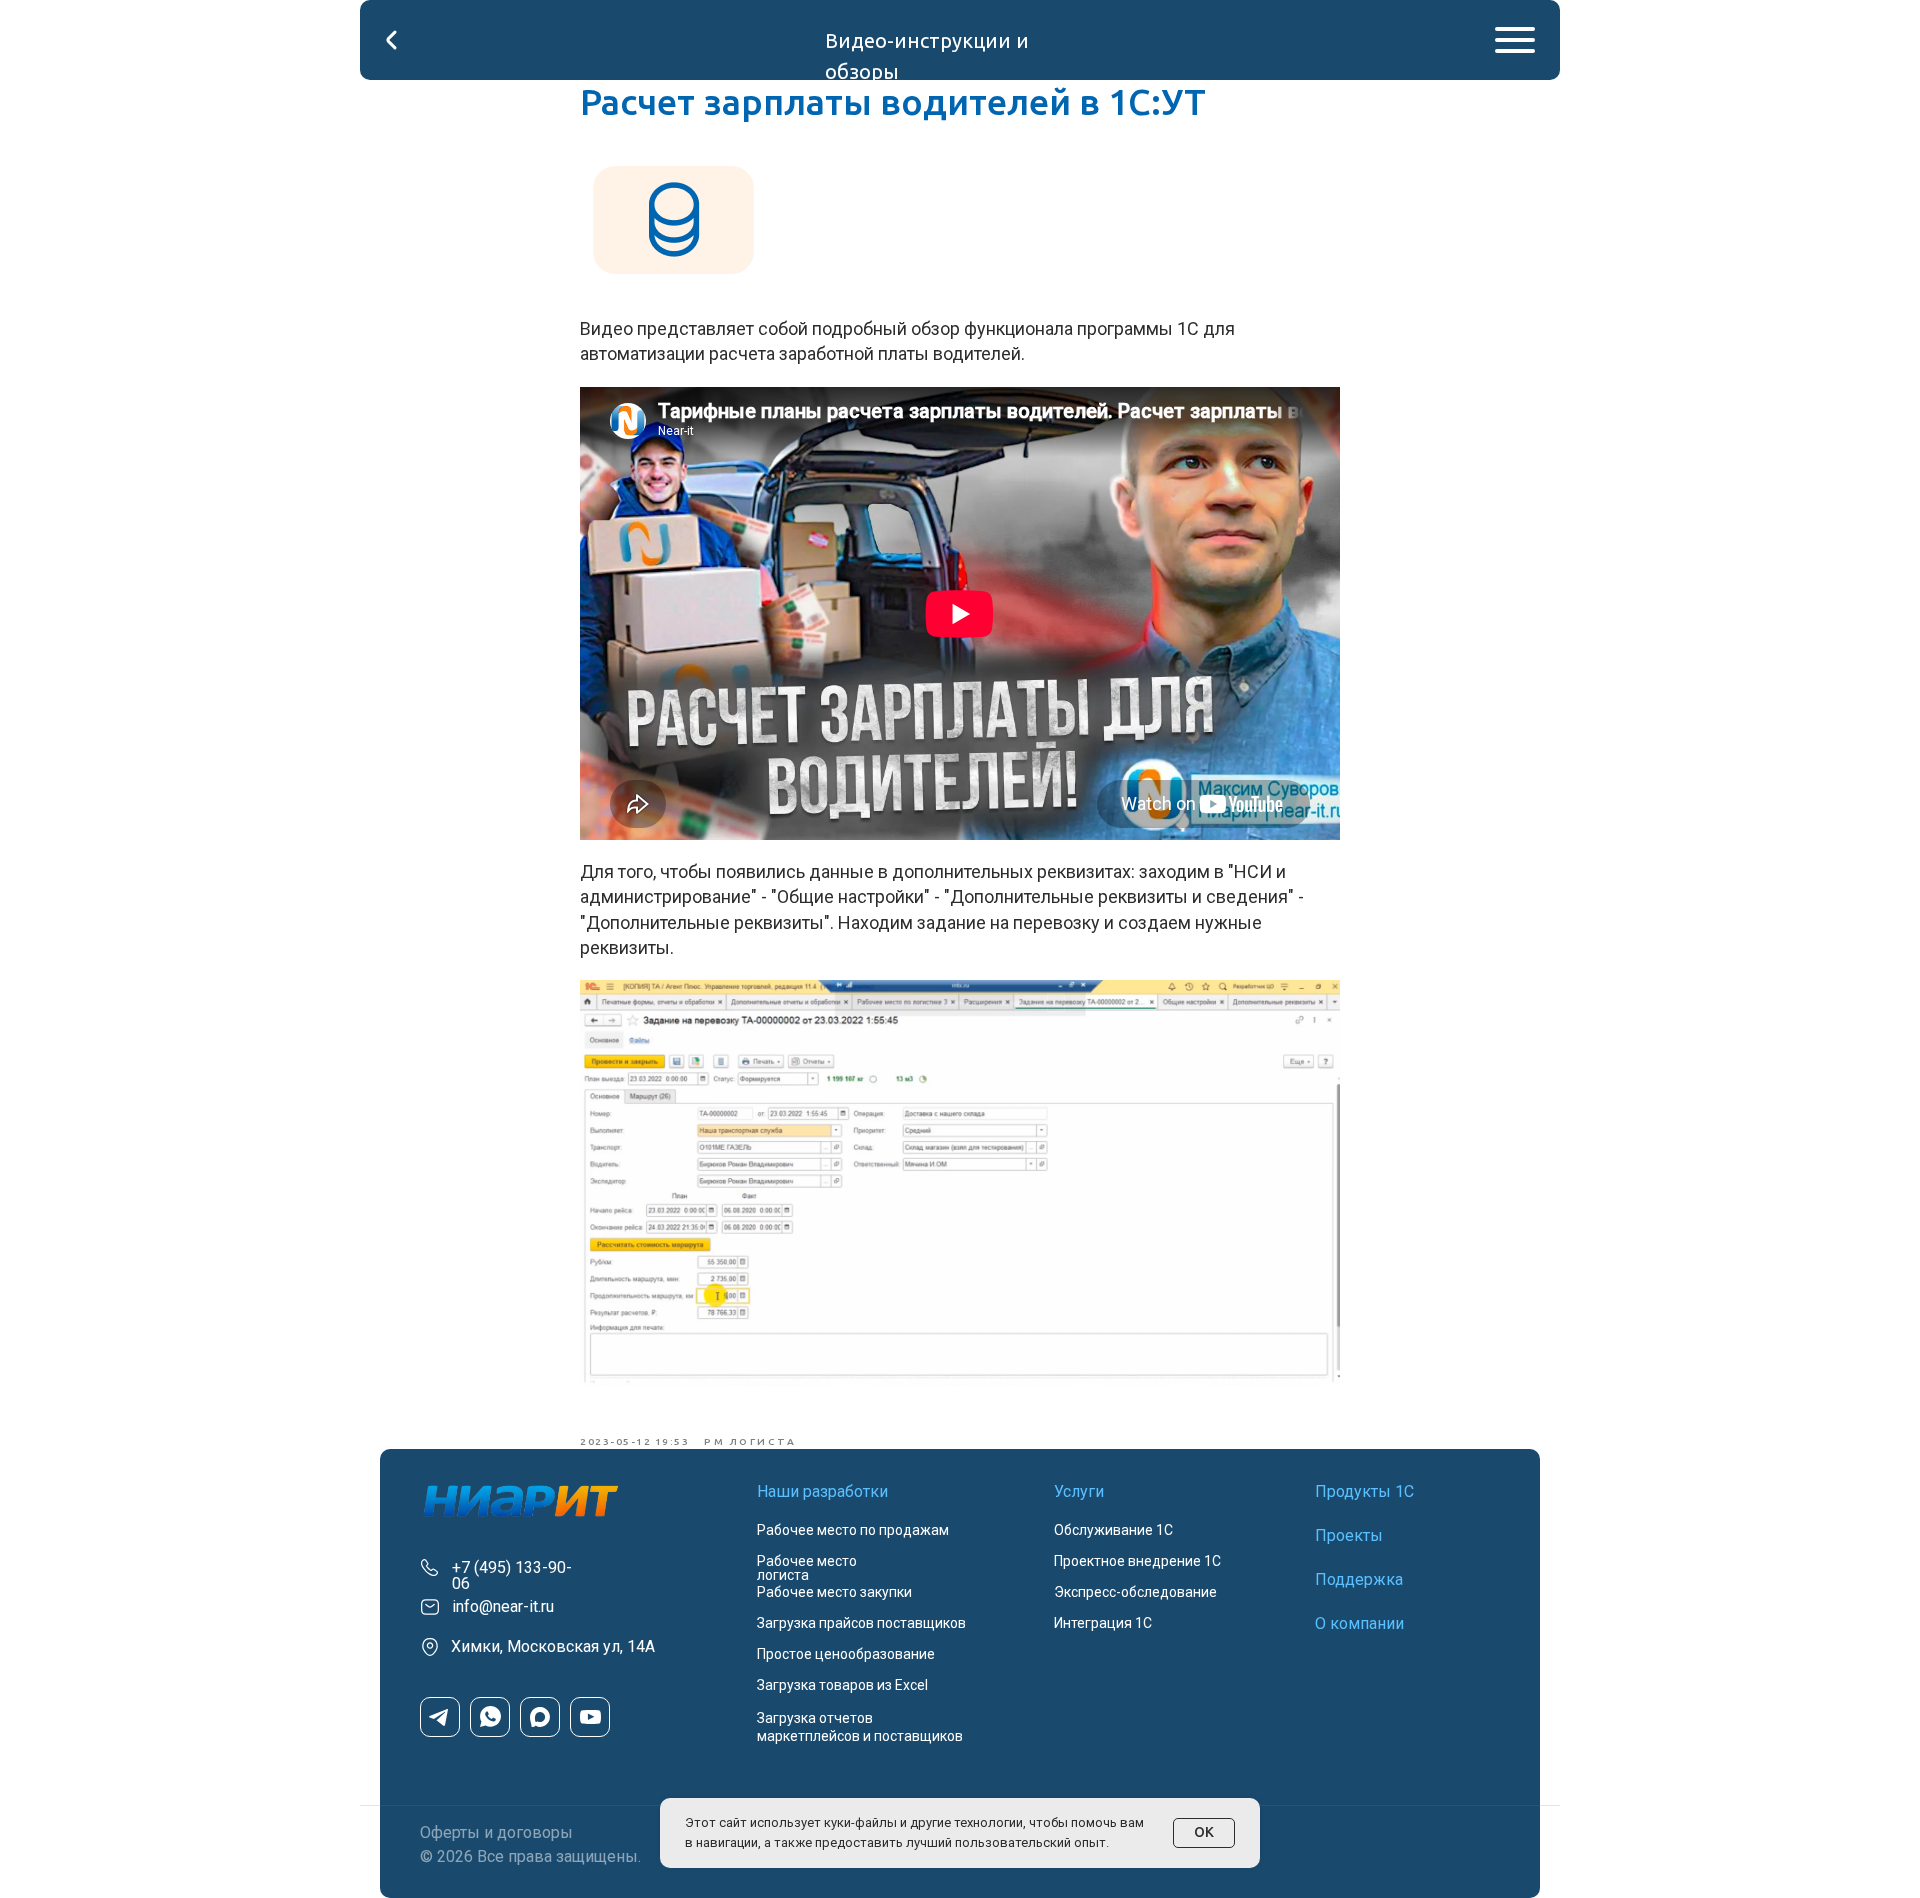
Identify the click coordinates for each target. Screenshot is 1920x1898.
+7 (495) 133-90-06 (512, 1575)
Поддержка (1359, 1579)
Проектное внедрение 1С (1137, 1561)
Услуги (1079, 1491)
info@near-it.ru (503, 1606)
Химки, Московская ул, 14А (553, 1646)
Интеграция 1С (1103, 1623)
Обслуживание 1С (1113, 1530)
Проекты (1349, 1535)
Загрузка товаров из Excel (842, 1685)
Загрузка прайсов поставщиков (861, 1623)
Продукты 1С (1364, 1491)
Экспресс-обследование (1135, 1592)
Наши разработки (822, 1491)
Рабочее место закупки (834, 1592)
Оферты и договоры (496, 1832)
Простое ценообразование (846, 1654)
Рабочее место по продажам (853, 1530)
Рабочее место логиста (807, 1568)
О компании (1359, 1623)
